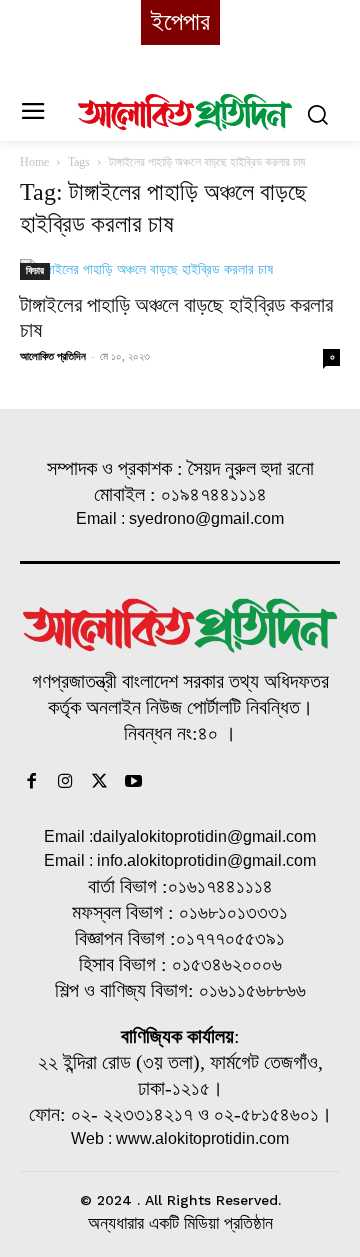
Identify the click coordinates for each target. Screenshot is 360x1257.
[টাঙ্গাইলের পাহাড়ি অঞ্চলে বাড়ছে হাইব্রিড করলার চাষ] (180, 269)
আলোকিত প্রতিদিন (53, 356)
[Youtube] (133, 783)
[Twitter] (100, 783)
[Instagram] (66, 783)
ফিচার (35, 270)
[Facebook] (32, 783)
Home (34, 162)
